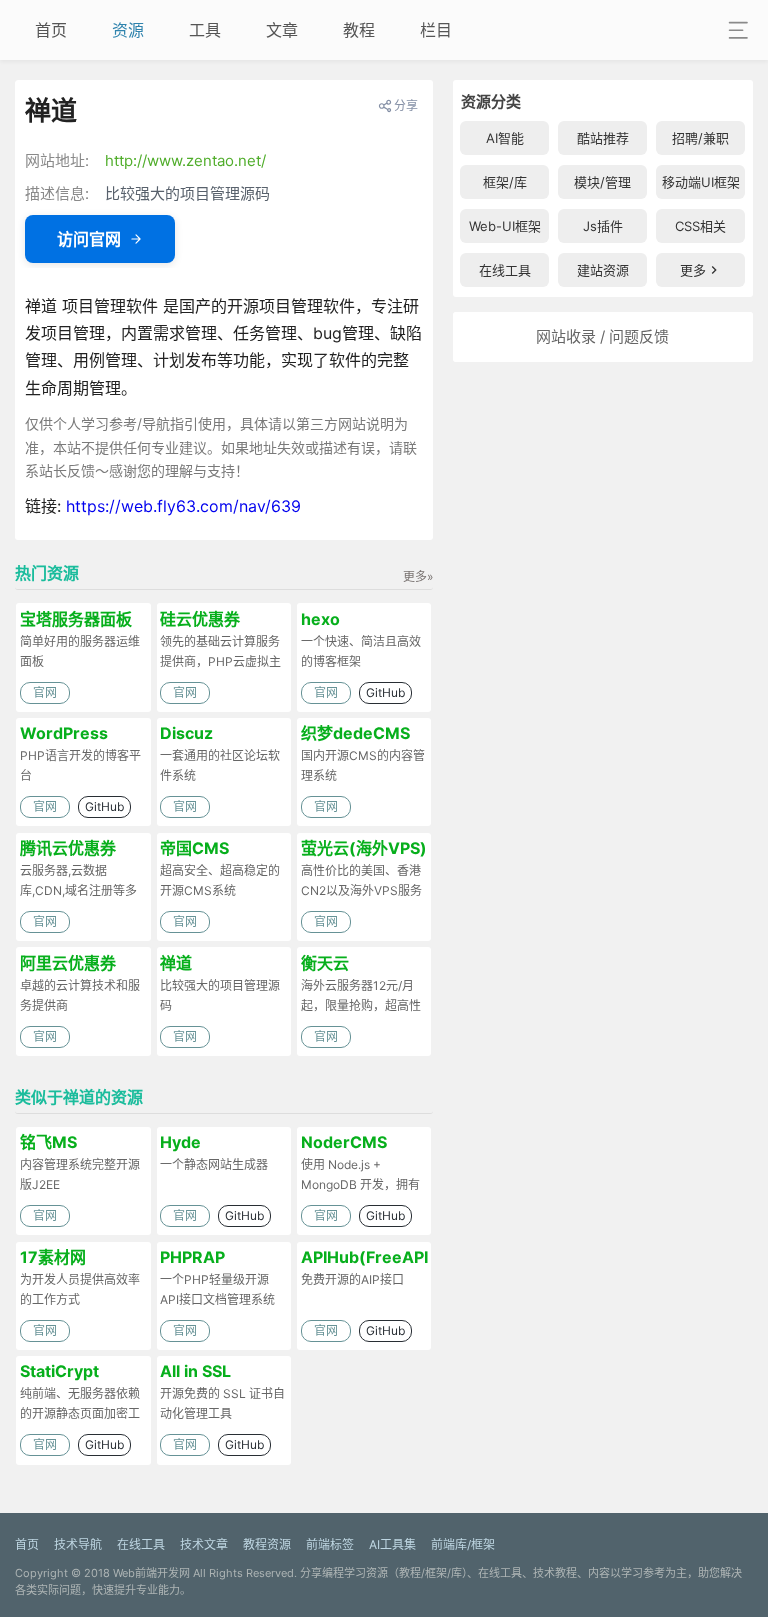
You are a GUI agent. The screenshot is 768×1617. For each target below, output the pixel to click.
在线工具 (505, 270)
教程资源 (267, 1544)
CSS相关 (700, 226)
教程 (359, 30)
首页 (51, 30)
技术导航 (78, 1544)
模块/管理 (602, 182)
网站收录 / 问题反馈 (602, 336)
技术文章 (204, 1544)
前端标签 (330, 1544)
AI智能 (505, 138)
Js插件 (603, 226)
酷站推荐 (603, 138)
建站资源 (603, 270)
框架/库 (505, 182)
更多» (418, 576)
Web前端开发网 (151, 1573)
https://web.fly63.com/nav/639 (183, 506)
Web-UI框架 (505, 226)
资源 (128, 30)
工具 (205, 30)
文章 (282, 30)
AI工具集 (392, 1544)
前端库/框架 (463, 1544)
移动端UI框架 (701, 182)
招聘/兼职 (700, 138)
